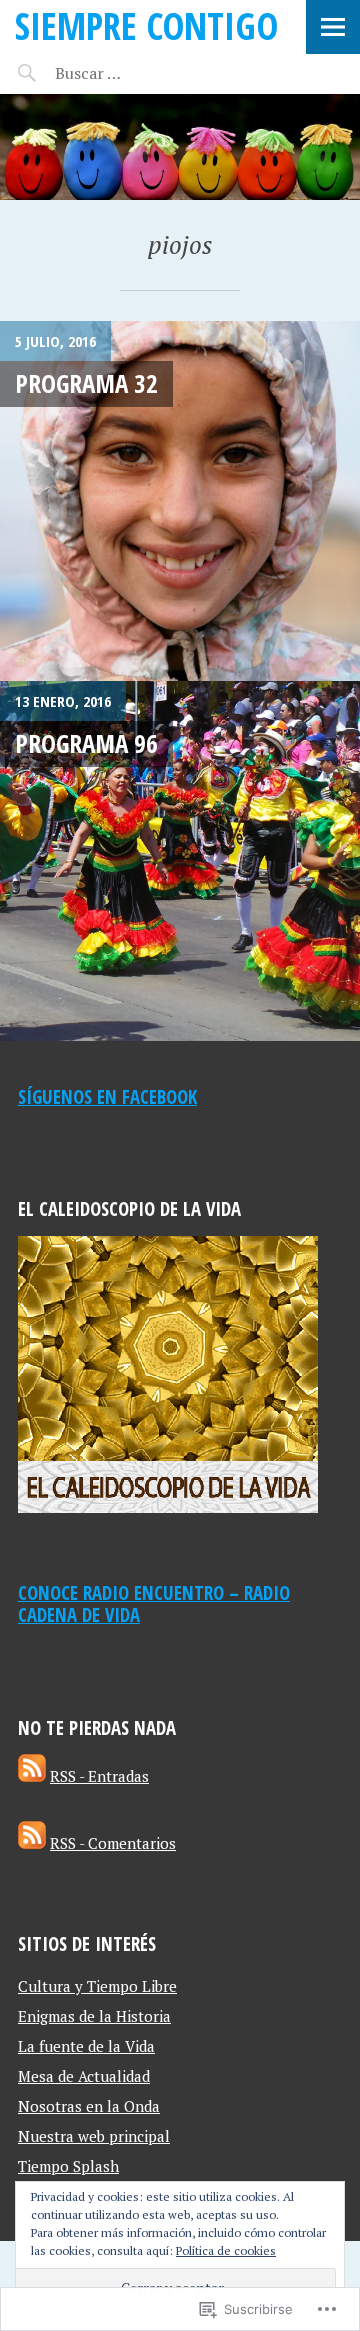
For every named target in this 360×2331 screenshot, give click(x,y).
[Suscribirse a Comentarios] (32, 1843)
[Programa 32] (180, 501)
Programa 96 (86, 743)
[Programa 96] (180, 861)
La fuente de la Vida (86, 2046)
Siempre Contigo (146, 25)
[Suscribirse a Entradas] (32, 1776)
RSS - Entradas (99, 1776)
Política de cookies (226, 2250)
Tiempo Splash (68, 2166)
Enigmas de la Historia (94, 2016)
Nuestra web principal (94, 2136)
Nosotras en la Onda (89, 2106)
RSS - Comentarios (113, 1843)
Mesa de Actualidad (84, 2076)
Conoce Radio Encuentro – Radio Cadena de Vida (154, 1604)
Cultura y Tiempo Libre (97, 1986)
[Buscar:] (137, 73)
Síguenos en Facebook (107, 1096)
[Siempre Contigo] (180, 147)
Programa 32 (86, 383)
